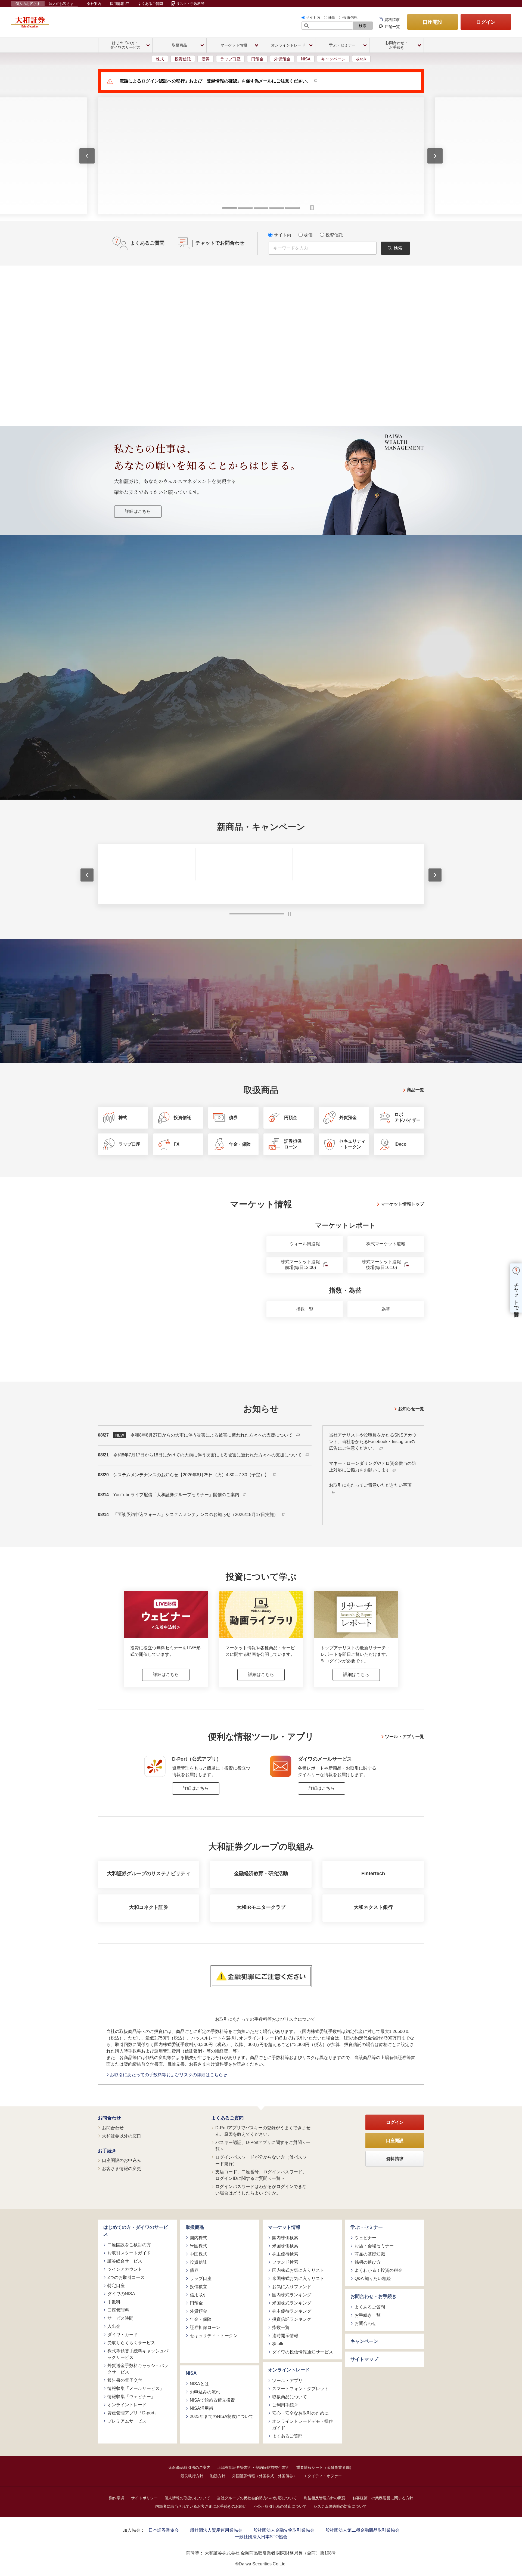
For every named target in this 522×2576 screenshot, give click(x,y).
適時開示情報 (285, 2336)
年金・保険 (201, 2319)
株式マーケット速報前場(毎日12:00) (300, 1265)
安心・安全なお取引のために (300, 2413)
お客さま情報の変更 (122, 2169)
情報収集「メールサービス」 (136, 2388)
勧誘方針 (218, 2476)
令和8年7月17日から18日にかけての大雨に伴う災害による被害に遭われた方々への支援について (208, 1455)
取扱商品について (290, 2397)
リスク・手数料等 (190, 4)
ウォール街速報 (305, 1244)
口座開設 (433, 22)
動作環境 (117, 2498)
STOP (289, 914)
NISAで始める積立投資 (212, 2400)
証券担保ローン (205, 2327)
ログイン (486, 22)
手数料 (114, 2302)
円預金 (257, 59)
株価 (332, 18)
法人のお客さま (61, 4)
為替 (386, 1309)
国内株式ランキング (292, 2295)
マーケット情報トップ (402, 1204)
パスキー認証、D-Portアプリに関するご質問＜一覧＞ (263, 2145)
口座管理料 (118, 2310)
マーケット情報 (284, 2227)
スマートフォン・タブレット (300, 2388)
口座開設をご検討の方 (129, 2244)
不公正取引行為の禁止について (280, 2506)
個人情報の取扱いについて (187, 2498)
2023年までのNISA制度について (222, 2416)
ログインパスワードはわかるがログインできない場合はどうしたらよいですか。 (261, 2190)
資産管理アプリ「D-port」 (133, 2413)
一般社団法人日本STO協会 (261, 2536)
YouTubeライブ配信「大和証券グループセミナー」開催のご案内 (177, 1495)
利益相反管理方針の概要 (325, 2498)
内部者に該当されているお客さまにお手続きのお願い (201, 2506)
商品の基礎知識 (370, 2254)
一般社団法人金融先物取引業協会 (282, 2530)
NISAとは (199, 2384)
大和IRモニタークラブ (261, 1907)
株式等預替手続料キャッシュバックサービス (138, 2354)
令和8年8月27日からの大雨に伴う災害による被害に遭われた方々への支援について (212, 1435)
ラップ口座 (230, 59)
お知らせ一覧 (411, 1408)
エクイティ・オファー (323, 2476)
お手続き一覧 (368, 2315)
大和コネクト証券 (149, 1907)
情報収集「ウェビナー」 (131, 2396)
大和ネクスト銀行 (373, 1907)
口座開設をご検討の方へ (300, 678)
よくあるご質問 (150, 4)
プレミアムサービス (127, 2421)
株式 (160, 59)
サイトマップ (364, 2359)
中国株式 (198, 2254)
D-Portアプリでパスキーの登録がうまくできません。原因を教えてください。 (263, 2131)
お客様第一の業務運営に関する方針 (383, 2498)
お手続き (107, 2151)
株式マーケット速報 (386, 1244)
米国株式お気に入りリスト (298, 2278)
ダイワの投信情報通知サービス (303, 2352)
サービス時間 (120, 2318)
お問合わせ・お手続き (374, 2296)
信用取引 (198, 2295)
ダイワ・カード (123, 2334)
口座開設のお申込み (122, 2160)
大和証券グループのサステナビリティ (149, 1874)
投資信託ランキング (292, 2319)
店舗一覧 (392, 27)
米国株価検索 (285, 2246)
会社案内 (94, 4)
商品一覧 (415, 1090)
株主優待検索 (285, 2254)
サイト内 (313, 18)
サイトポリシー (144, 2498)
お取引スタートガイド (129, 2253)
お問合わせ (109, 2118)
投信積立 (198, 2287)
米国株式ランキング (292, 2303)
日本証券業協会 (164, 2530)
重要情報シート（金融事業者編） (325, 2467)
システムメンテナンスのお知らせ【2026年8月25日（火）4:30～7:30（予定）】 (192, 1475)
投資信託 (350, 18)
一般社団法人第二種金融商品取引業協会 (360, 2530)
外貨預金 (282, 59)
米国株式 (198, 2246)
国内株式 (198, 2238)
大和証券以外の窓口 (122, 2136)
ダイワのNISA (121, 2293)
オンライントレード (127, 2404)
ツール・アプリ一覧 (405, 1736)
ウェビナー (365, 2238)
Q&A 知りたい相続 (373, 2278)
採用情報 (117, 4)
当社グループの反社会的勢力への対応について (257, 2498)
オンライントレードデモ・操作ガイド (303, 2424)
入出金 (114, 2326)
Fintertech (373, 1874)
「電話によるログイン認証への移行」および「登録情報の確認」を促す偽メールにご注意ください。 (213, 81)
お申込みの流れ (205, 2392)
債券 (206, 59)
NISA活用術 (201, 2408)
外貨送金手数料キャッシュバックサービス (138, 2369)
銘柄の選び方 (368, 2262)
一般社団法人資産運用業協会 (214, 2530)
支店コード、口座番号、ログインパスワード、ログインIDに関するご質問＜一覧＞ (261, 2175)
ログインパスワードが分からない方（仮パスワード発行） (261, 2160)
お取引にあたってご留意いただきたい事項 (370, 1485)
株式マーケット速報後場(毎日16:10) (381, 1265)
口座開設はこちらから (261, 736)
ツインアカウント (125, 2269)
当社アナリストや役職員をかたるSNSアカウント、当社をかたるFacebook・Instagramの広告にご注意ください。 (373, 1442)
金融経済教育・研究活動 (261, 1874)
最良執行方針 (192, 2476)
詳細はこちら (138, 511)
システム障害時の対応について (340, 2506)
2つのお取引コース (126, 2277)
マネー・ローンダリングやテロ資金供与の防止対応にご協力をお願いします (372, 1467)
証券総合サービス (125, 2261)
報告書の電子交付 (125, 2380)
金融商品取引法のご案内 (189, 2467)
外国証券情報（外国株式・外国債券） (265, 2476)
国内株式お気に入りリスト (298, 2270)
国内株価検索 (285, 2238)
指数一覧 (305, 1309)
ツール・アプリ (287, 2380)
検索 (363, 26)
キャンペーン (333, 59)
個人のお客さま (28, 4)
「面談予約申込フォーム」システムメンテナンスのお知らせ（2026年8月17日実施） (196, 1515)
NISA (306, 59)
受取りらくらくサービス (131, 2342)
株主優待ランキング (292, 2311)
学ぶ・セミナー (367, 2227)
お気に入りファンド (292, 2287)
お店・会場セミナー (374, 2246)
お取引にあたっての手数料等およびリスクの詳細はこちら (167, 2075)
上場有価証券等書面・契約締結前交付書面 (253, 2467)
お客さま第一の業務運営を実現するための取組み (183, 678)
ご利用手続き (285, 2405)
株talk (361, 59)
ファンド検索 (285, 2262)
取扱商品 (195, 2227)
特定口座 (116, 2285)
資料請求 (392, 20)
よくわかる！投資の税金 (378, 2270)
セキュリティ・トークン (214, 2336)
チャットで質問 (516, 1294)
